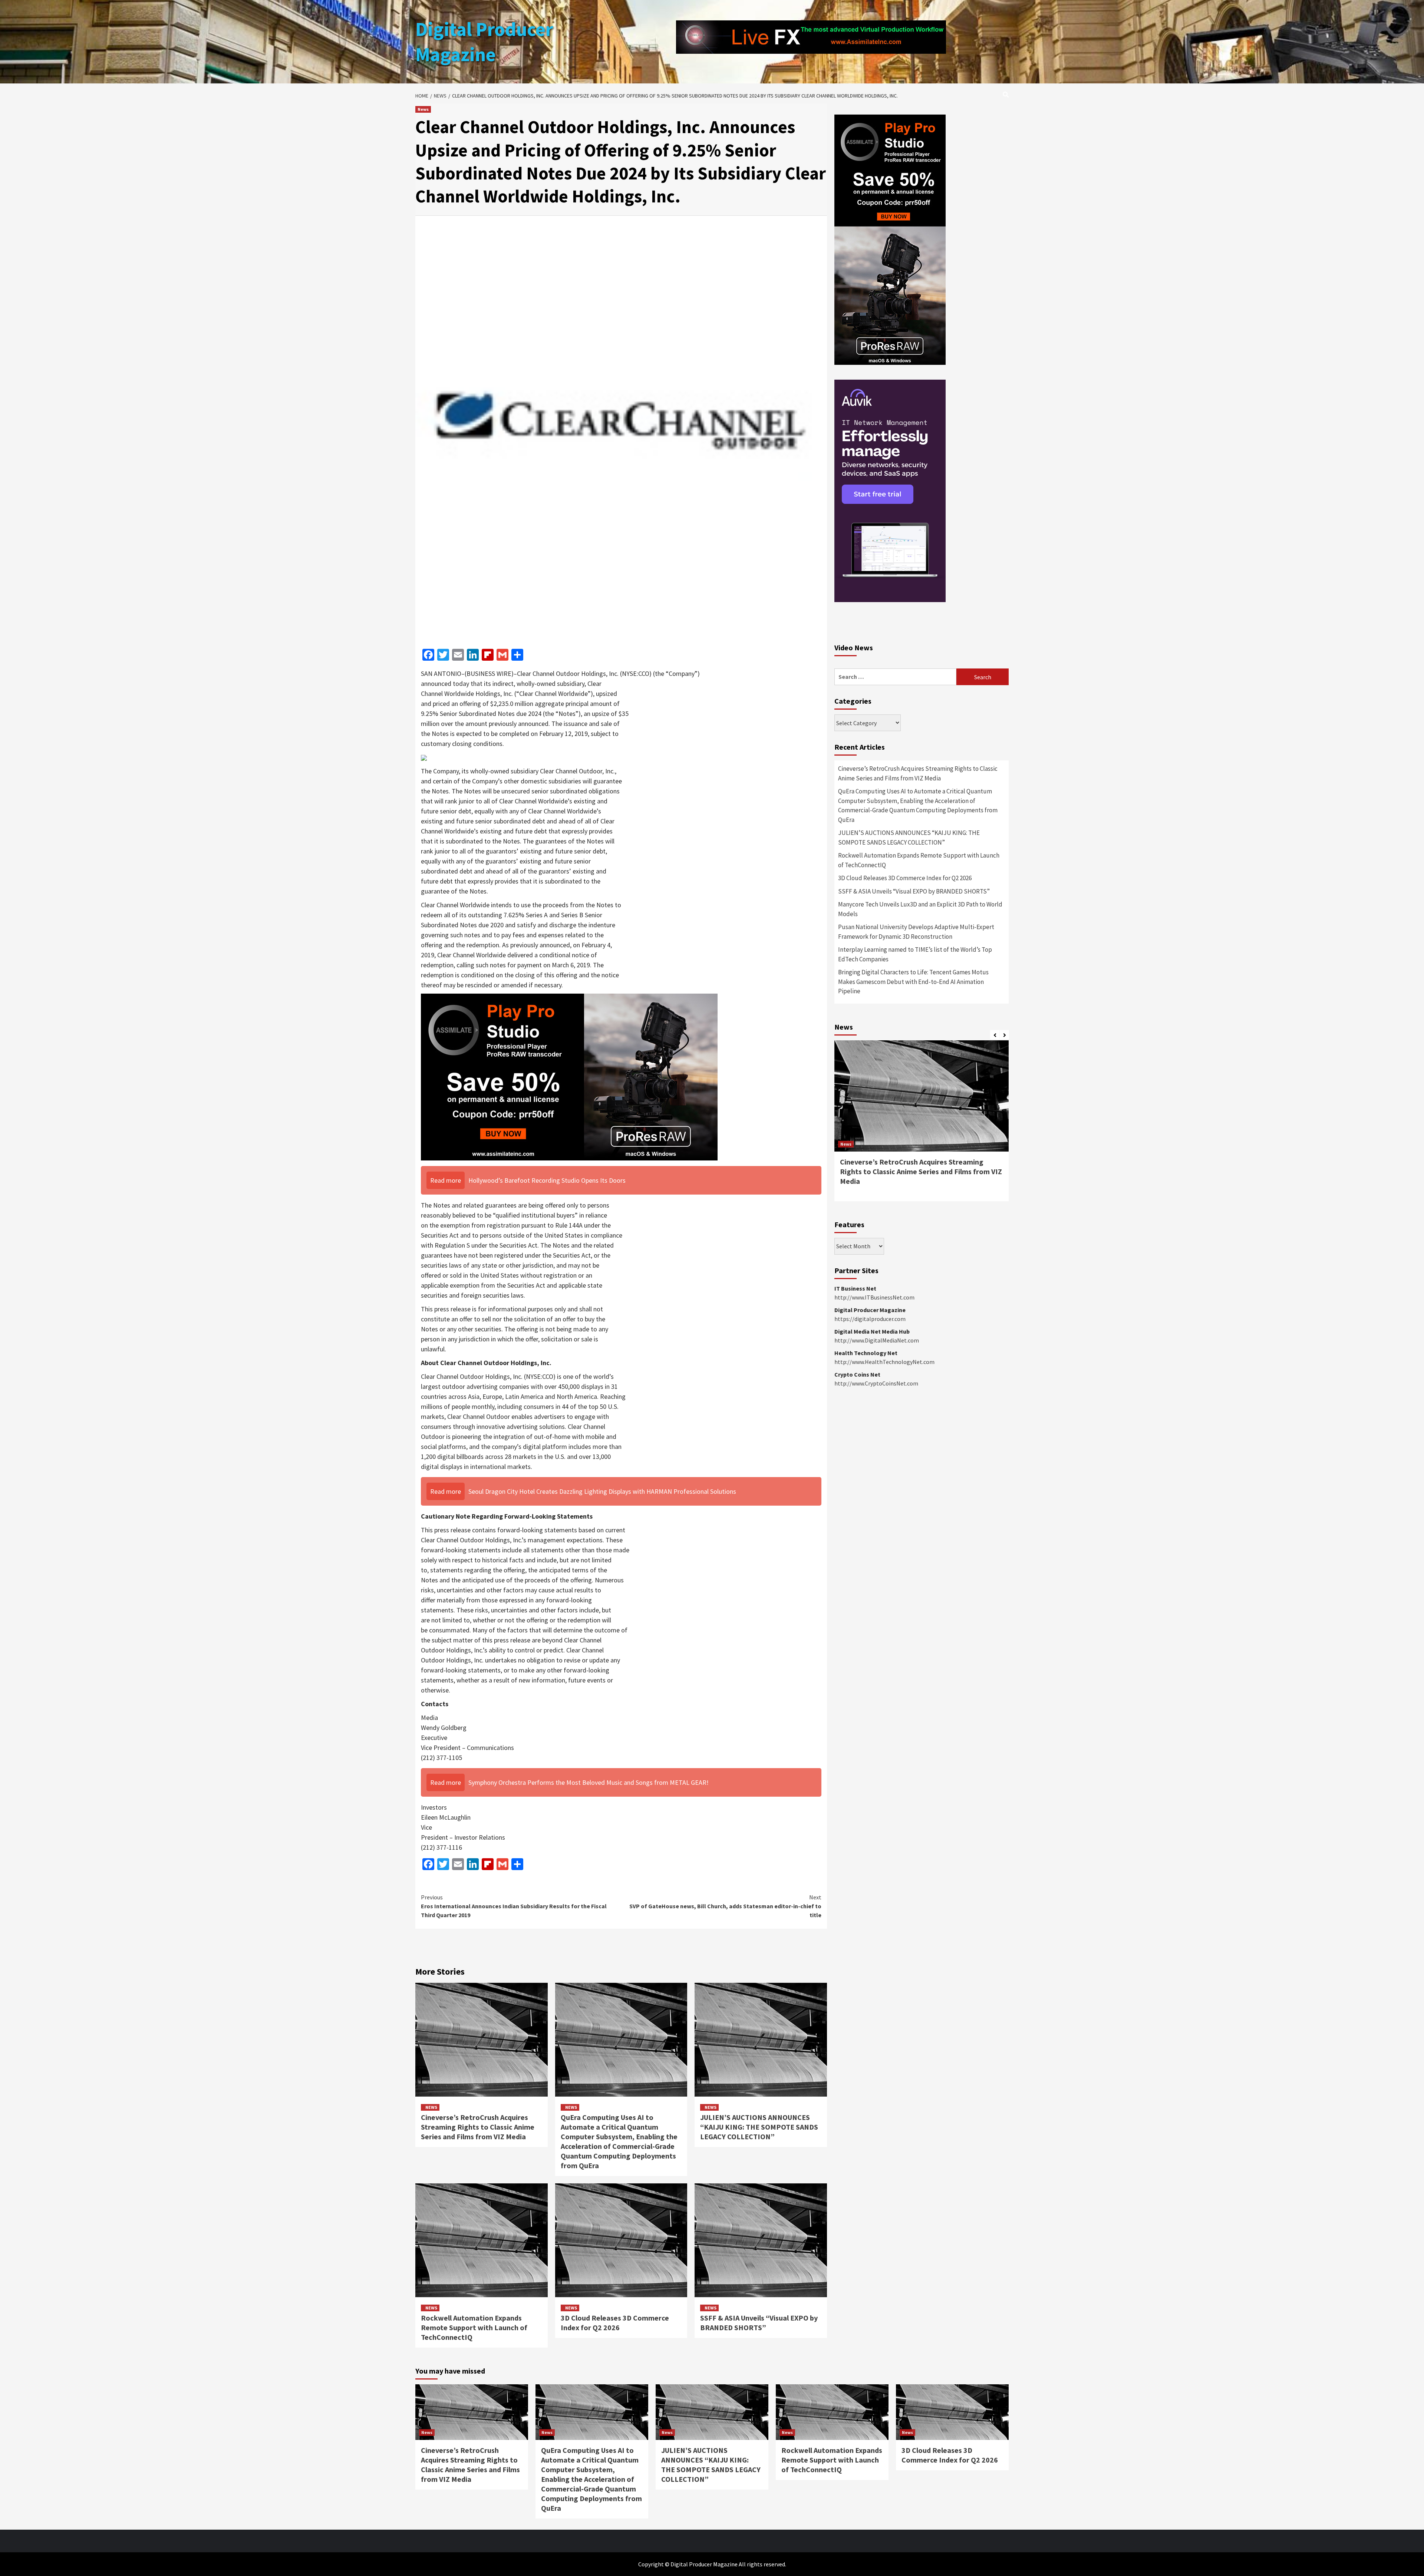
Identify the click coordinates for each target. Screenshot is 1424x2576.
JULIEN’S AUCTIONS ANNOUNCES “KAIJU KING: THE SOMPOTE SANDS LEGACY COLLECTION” (759, 2127)
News (423, 109)
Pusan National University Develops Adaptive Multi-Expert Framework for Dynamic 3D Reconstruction (916, 1154)
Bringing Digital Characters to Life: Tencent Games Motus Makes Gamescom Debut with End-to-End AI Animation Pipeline (913, 1204)
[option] (922, 1347)
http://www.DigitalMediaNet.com (877, 1563)
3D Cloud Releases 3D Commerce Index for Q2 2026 (615, 2323)
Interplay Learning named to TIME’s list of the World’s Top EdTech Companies (915, 1177)
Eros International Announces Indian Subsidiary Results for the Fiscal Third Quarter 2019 (514, 1906)
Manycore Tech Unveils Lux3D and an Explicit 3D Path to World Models (920, 1132)
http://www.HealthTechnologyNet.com (884, 1584)
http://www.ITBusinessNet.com (874, 1520)
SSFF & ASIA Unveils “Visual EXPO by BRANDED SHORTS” (759, 2323)
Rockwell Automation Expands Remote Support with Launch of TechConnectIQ (474, 2327)
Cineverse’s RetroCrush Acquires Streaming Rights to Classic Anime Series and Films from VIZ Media (478, 2127)
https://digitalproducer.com (870, 1541)
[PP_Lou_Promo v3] (569, 1076)
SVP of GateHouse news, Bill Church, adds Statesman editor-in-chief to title (725, 1906)
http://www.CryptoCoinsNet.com (876, 1606)
